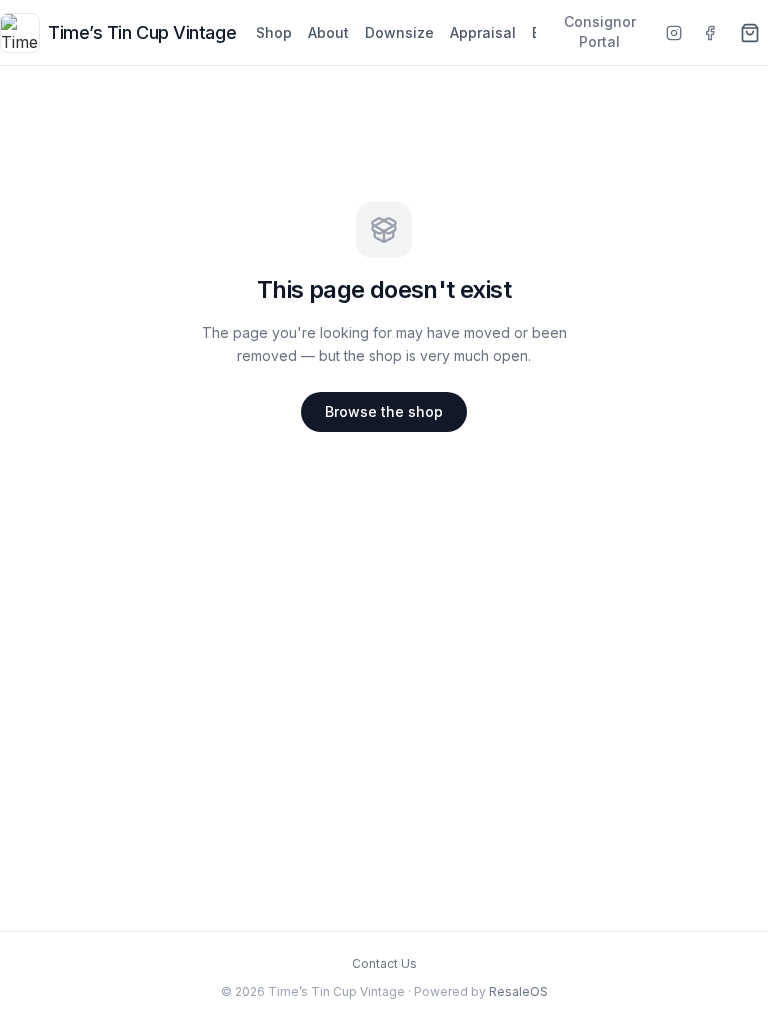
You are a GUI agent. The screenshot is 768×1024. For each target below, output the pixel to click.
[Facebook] (710, 33)
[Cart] (750, 33)
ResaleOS (518, 991)
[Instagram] (674, 33)
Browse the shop (384, 411)
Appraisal (483, 32)
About (328, 32)
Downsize (399, 32)
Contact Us (384, 963)
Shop (274, 32)
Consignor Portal (600, 31)
